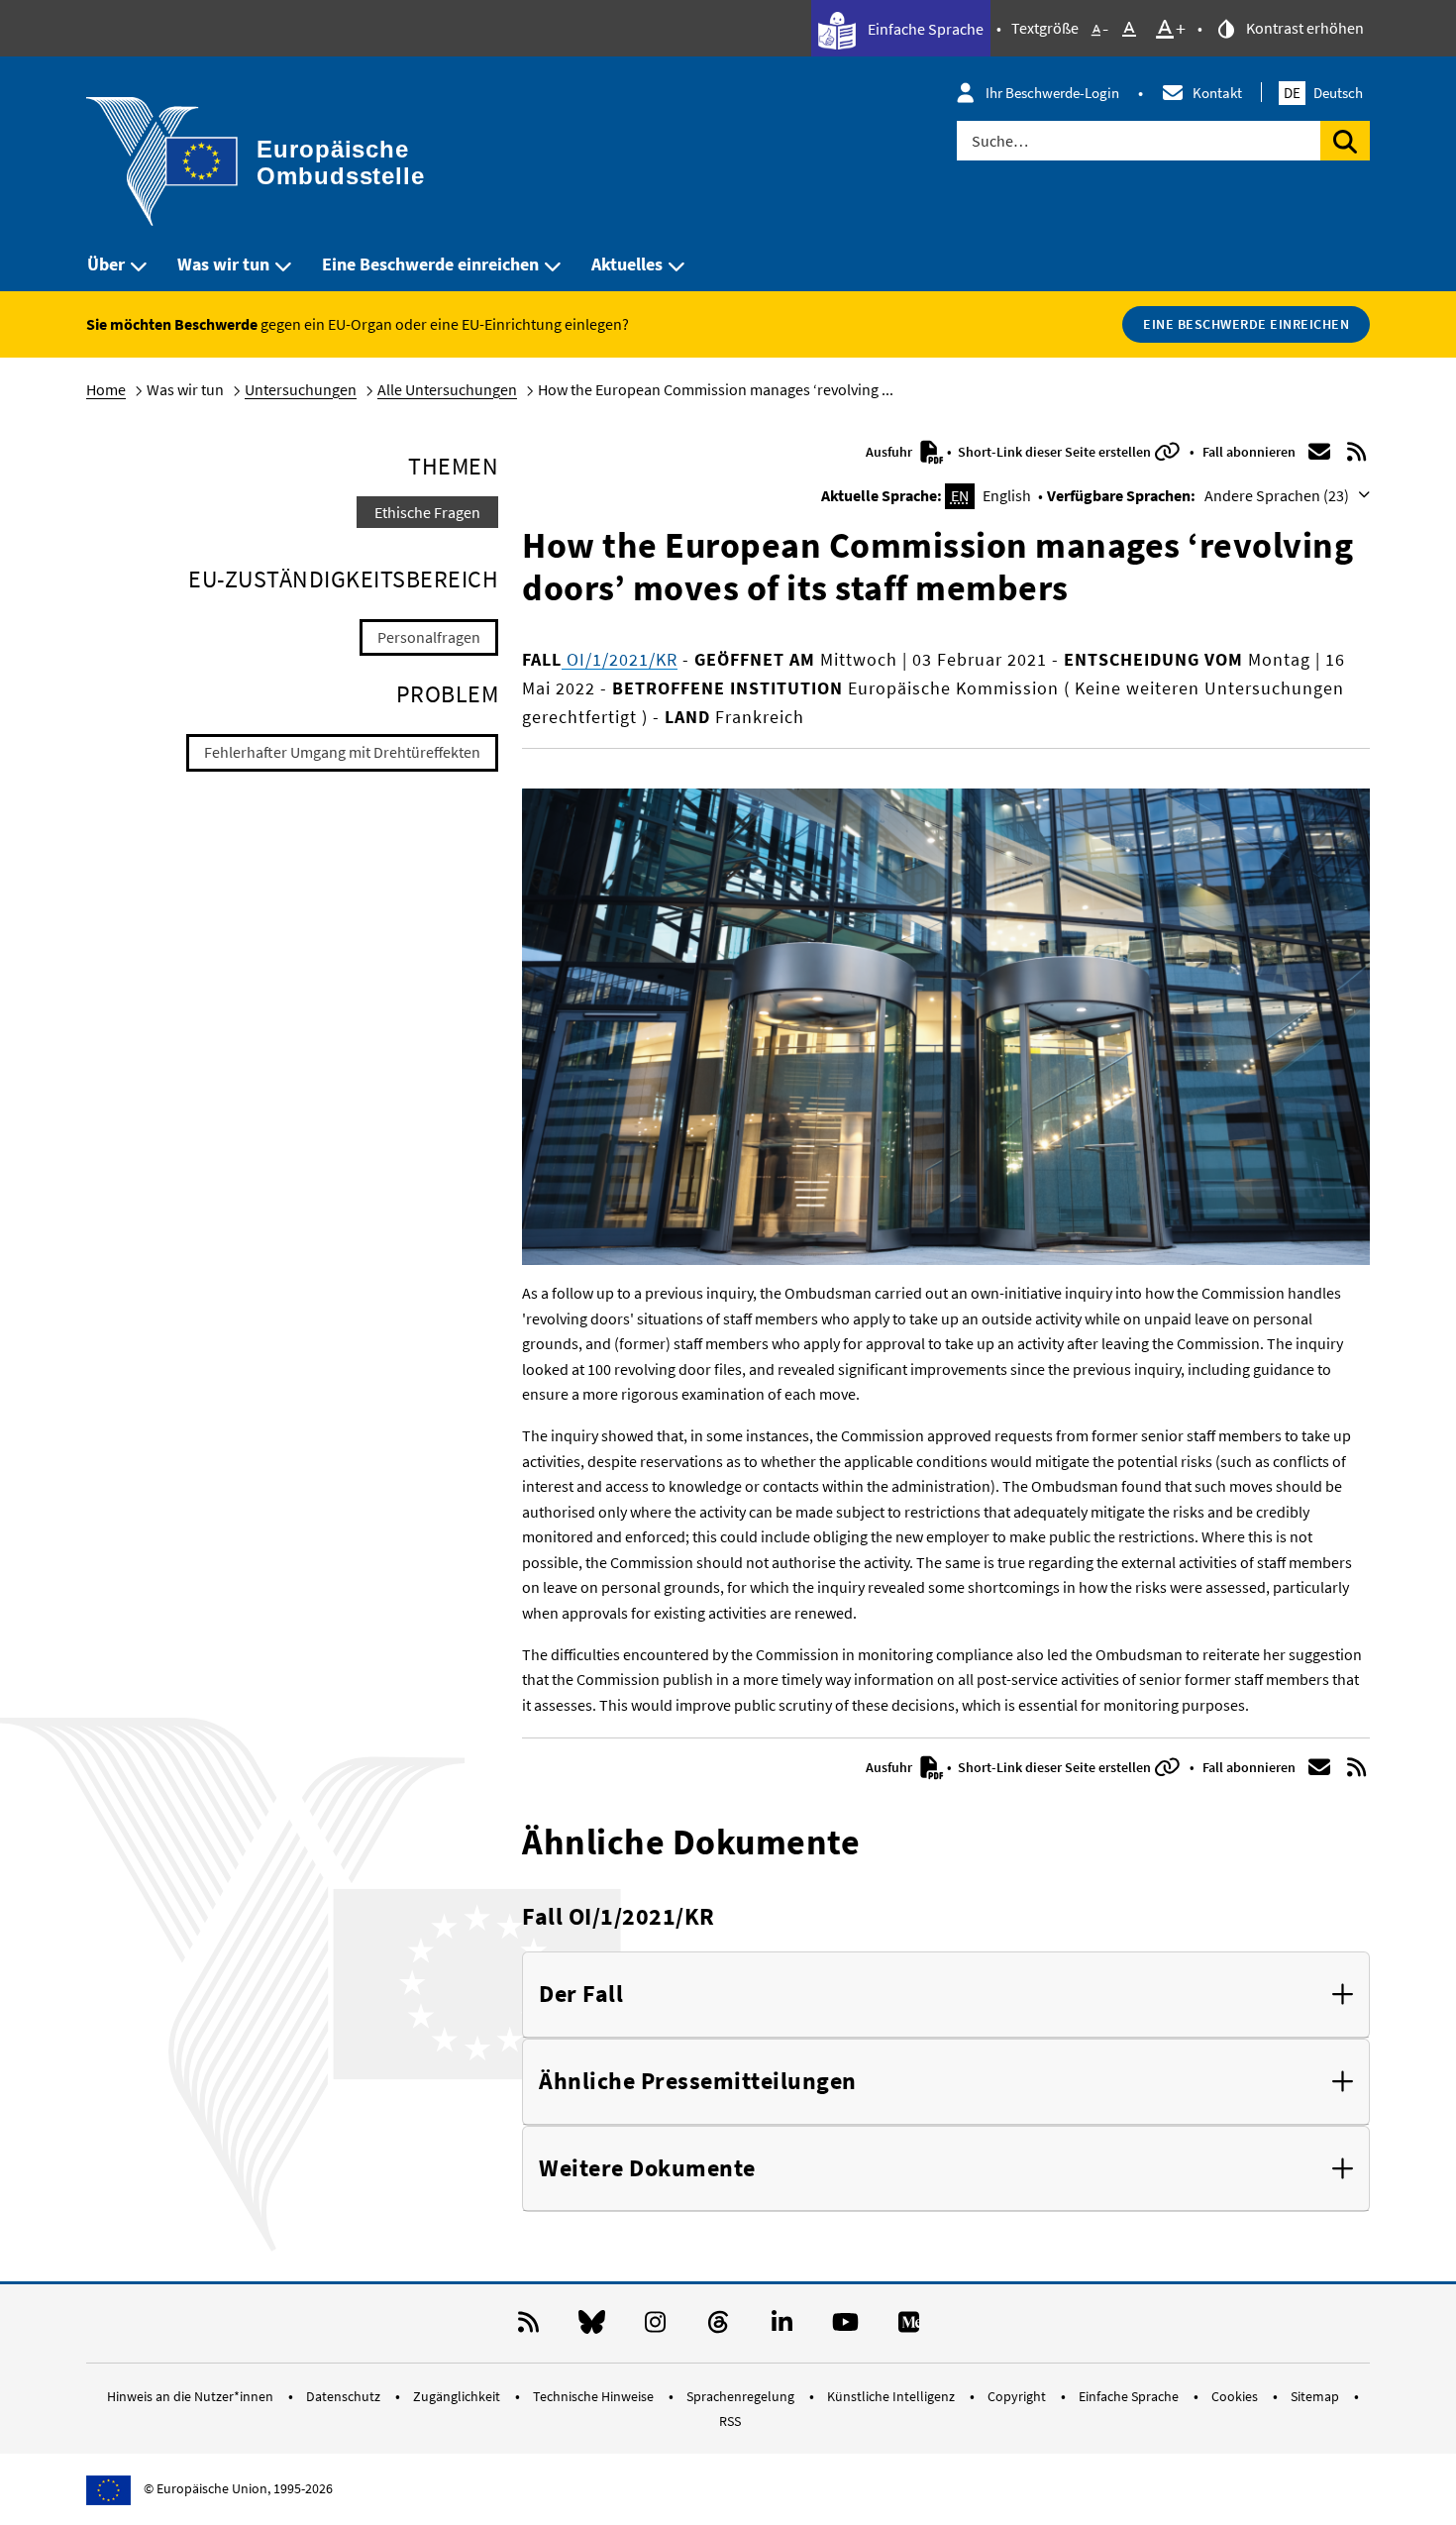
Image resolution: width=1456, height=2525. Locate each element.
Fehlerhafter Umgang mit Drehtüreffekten (342, 752)
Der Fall (581, 1995)
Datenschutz (345, 2396)
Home (106, 389)
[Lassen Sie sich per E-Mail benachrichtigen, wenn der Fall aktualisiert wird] (1319, 452)
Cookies (1236, 2396)
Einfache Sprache (924, 29)
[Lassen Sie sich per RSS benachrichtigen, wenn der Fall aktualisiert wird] (1357, 452)
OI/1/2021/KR (620, 659)
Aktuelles (627, 264)
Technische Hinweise (595, 2396)
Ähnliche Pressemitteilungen (698, 2082)
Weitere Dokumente (647, 2169)
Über (106, 264)
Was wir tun (223, 264)
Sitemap (1316, 2396)
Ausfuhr (890, 452)
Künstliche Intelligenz (892, 2396)
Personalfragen (429, 637)
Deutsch (1323, 93)
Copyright (1018, 2396)
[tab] (946, 1995)
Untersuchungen (301, 389)
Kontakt (1217, 93)
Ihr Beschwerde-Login (1052, 93)
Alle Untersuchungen (447, 389)
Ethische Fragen (427, 512)
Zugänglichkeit (458, 2396)
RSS (730, 2421)
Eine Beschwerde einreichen (430, 264)
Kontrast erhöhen (1303, 28)
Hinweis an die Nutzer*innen (192, 2396)
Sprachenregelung (742, 2396)
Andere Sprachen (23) (1278, 495)
